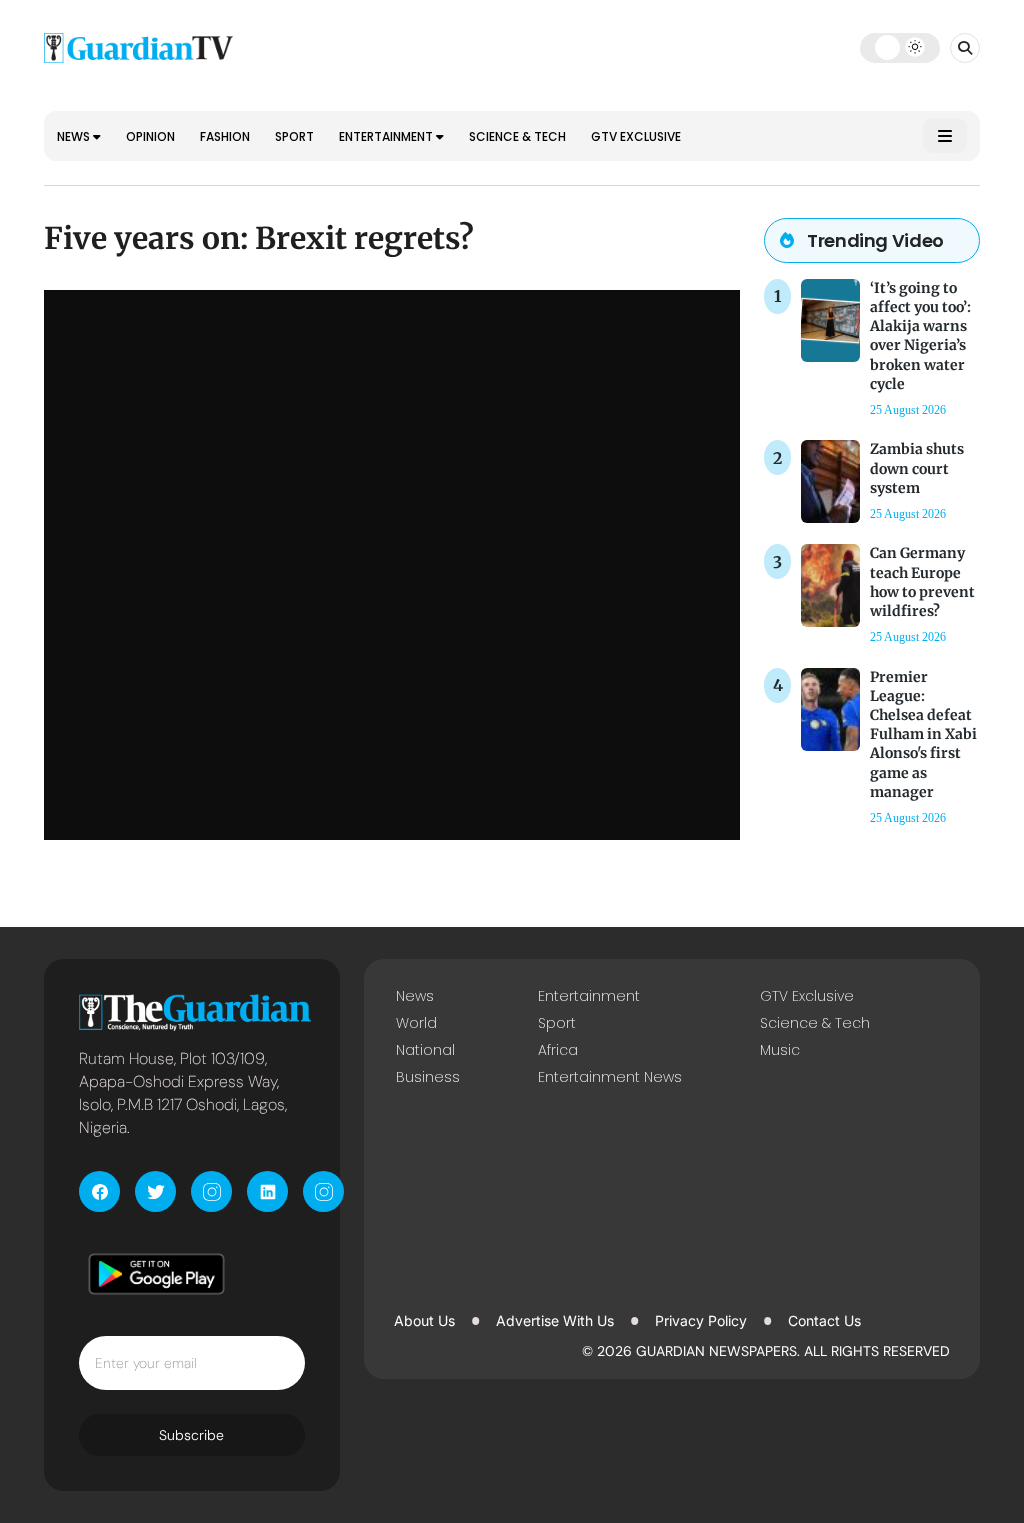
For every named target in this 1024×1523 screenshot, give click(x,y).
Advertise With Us (555, 1320)
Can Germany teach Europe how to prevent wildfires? (922, 582)
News (75, 136)
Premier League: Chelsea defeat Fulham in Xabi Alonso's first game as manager (923, 734)
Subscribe (191, 1435)
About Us (424, 1320)
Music (780, 1050)
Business (428, 1077)
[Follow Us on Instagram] (211, 1191)
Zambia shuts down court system (917, 468)
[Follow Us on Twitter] (155, 1191)
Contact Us (824, 1320)
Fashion (225, 136)
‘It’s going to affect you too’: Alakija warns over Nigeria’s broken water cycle (920, 336)
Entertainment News (610, 1077)
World (416, 1023)
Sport (294, 136)
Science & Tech (517, 136)
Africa (558, 1050)
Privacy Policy (701, 1320)
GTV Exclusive (636, 136)
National (425, 1050)
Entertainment (387, 136)
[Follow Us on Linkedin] (267, 1191)
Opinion (150, 136)
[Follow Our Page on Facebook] (99, 1191)
